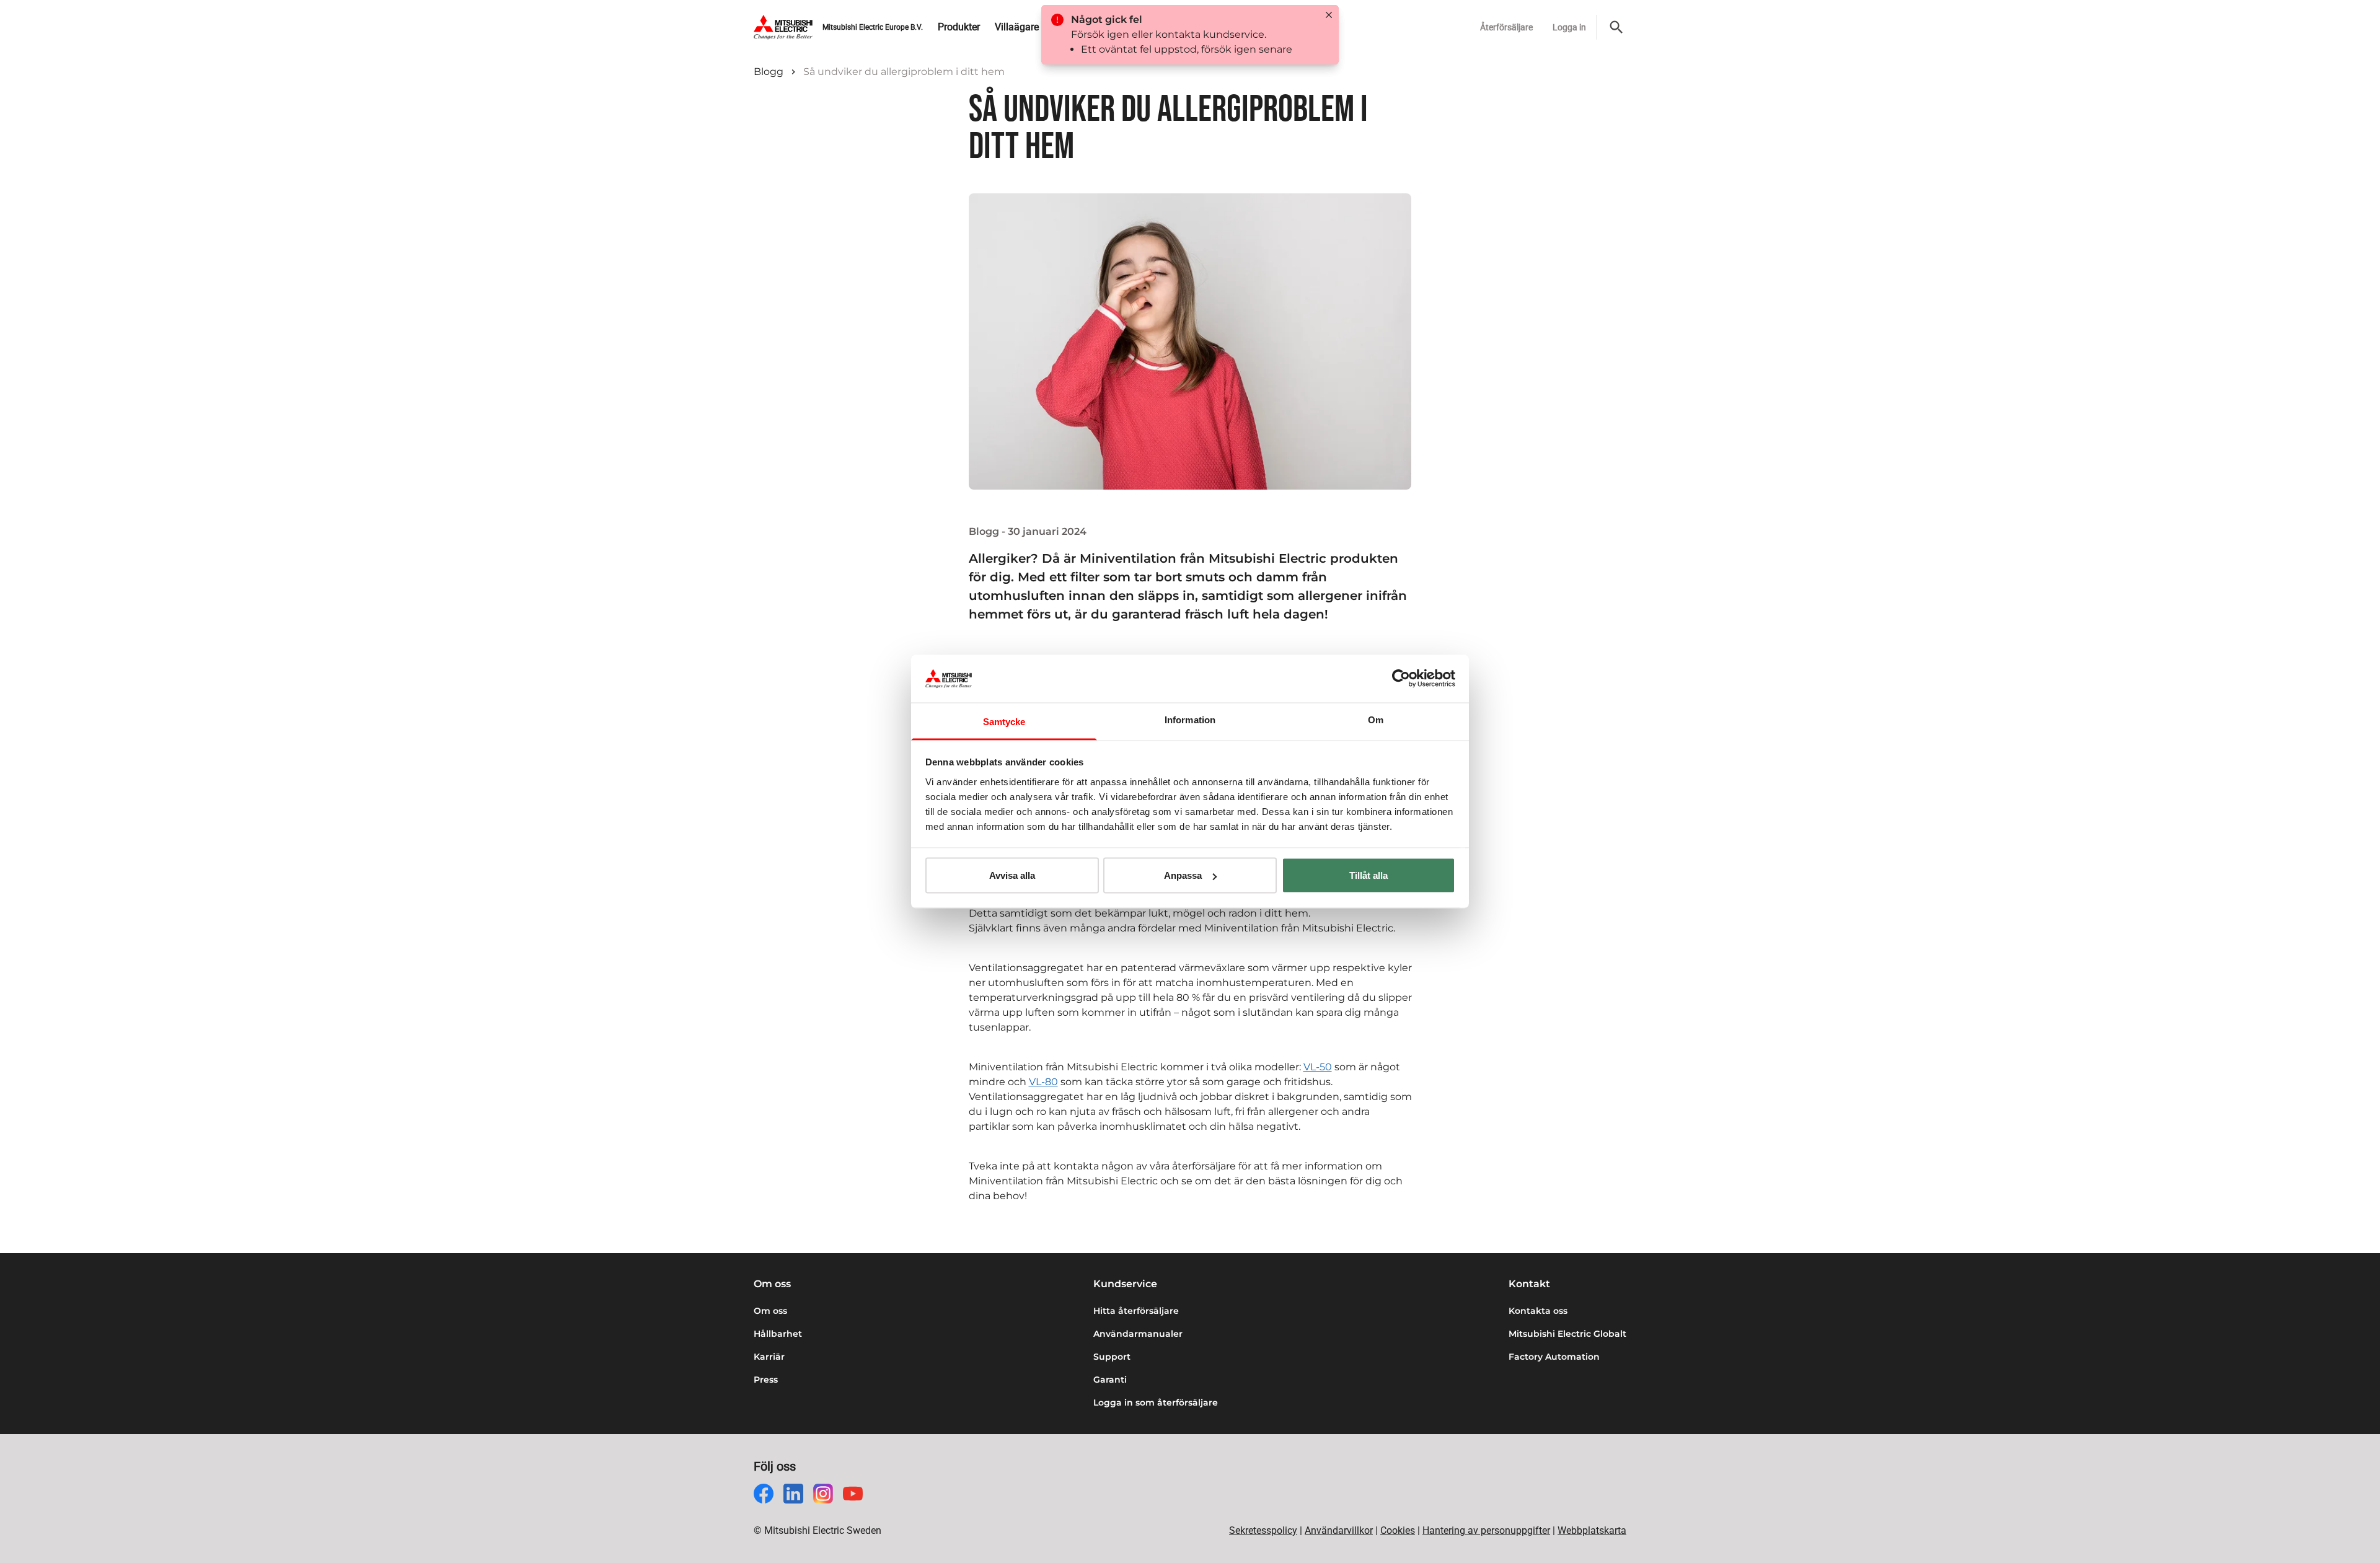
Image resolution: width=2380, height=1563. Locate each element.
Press (766, 1380)
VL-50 (1318, 1067)
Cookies (1398, 1530)
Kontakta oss (1538, 1311)
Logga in (1569, 27)
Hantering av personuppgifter (1486, 1530)
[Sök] (1616, 27)
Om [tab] (1376, 719)
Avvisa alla (1012, 875)
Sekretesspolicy (1263, 1530)
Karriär (769, 1357)
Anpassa (1183, 875)
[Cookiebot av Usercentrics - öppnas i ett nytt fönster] (1401, 679)
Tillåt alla (1368, 875)
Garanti (1110, 1380)
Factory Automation (1554, 1357)
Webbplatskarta (1592, 1530)
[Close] (1329, 15)
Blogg (769, 72)
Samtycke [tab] (1004, 721)
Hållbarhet (778, 1334)
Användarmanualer (1138, 1334)
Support (1112, 1357)
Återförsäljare (1506, 27)
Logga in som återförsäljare (1156, 1402)
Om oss (770, 1311)
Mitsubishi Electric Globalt (1567, 1334)
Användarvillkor (1339, 1530)
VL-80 (1043, 1082)
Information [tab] (1190, 719)
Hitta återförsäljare (1136, 1311)
